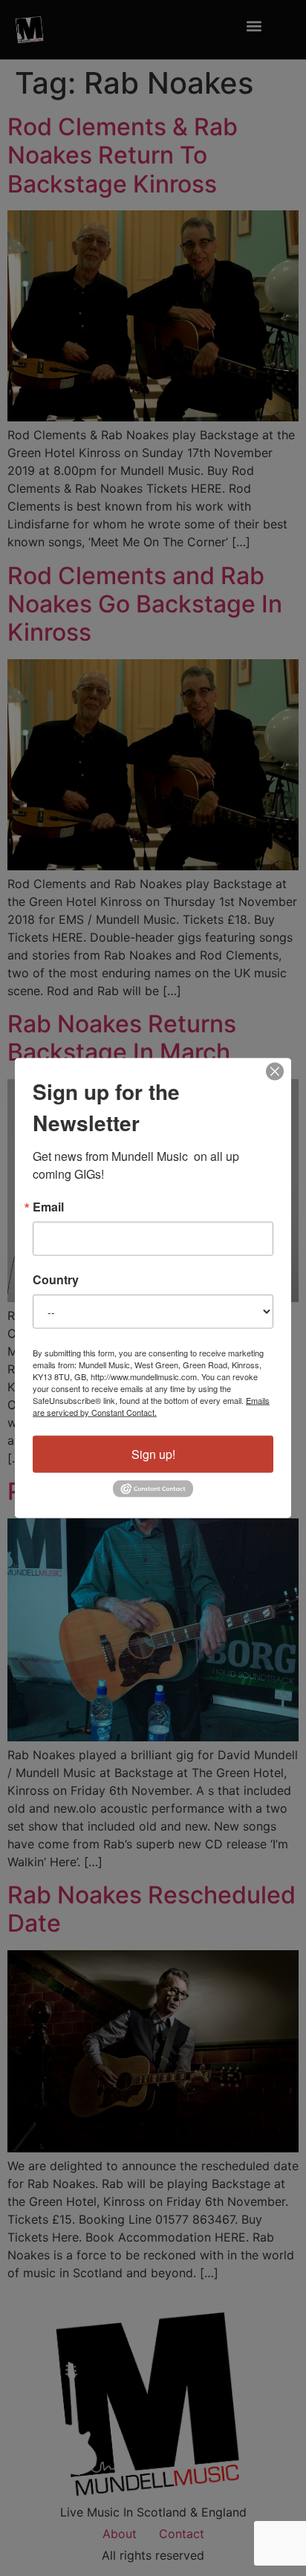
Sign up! (153, 1454)
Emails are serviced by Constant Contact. (151, 1406)
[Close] (275, 1072)
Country (56, 1280)
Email (48, 1207)
